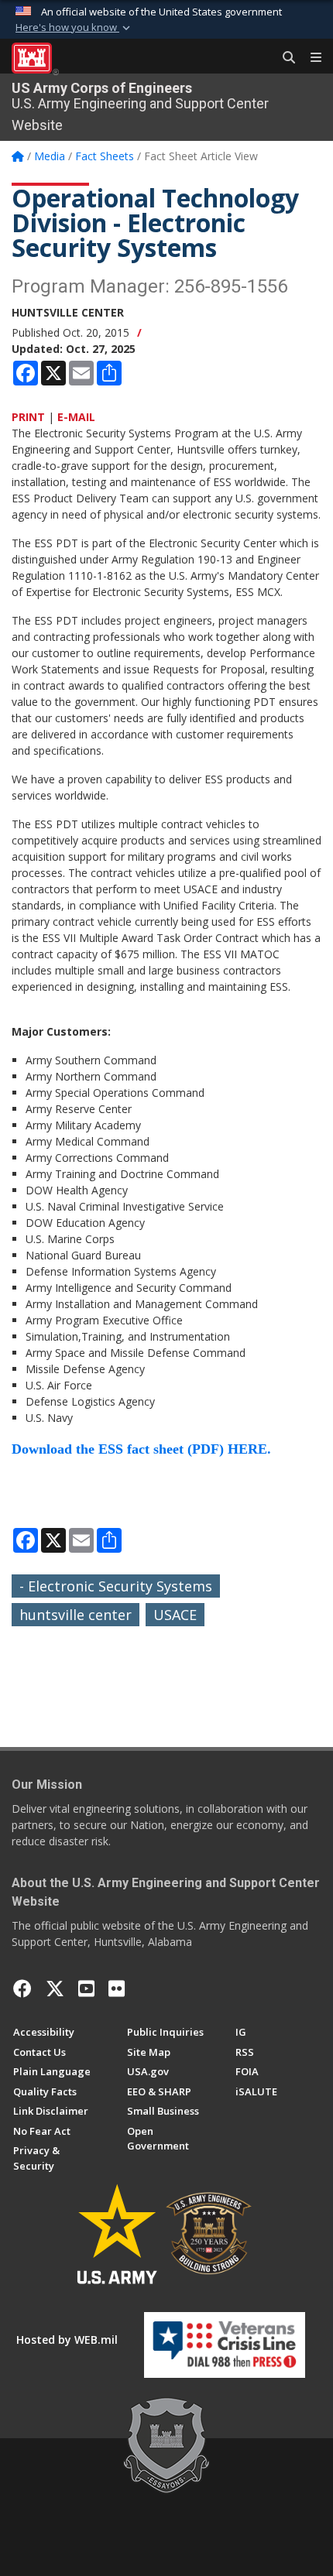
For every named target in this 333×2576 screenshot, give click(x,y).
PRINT (28, 417)
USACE (175, 1615)
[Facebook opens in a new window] (22, 1989)
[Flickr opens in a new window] (117, 1989)
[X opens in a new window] (55, 1989)
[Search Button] (283, 58)
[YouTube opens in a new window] (86, 1989)
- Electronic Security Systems (116, 1586)
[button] (74, 28)
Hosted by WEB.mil (67, 2340)
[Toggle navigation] (310, 58)
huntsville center (76, 1615)
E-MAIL (76, 417)
